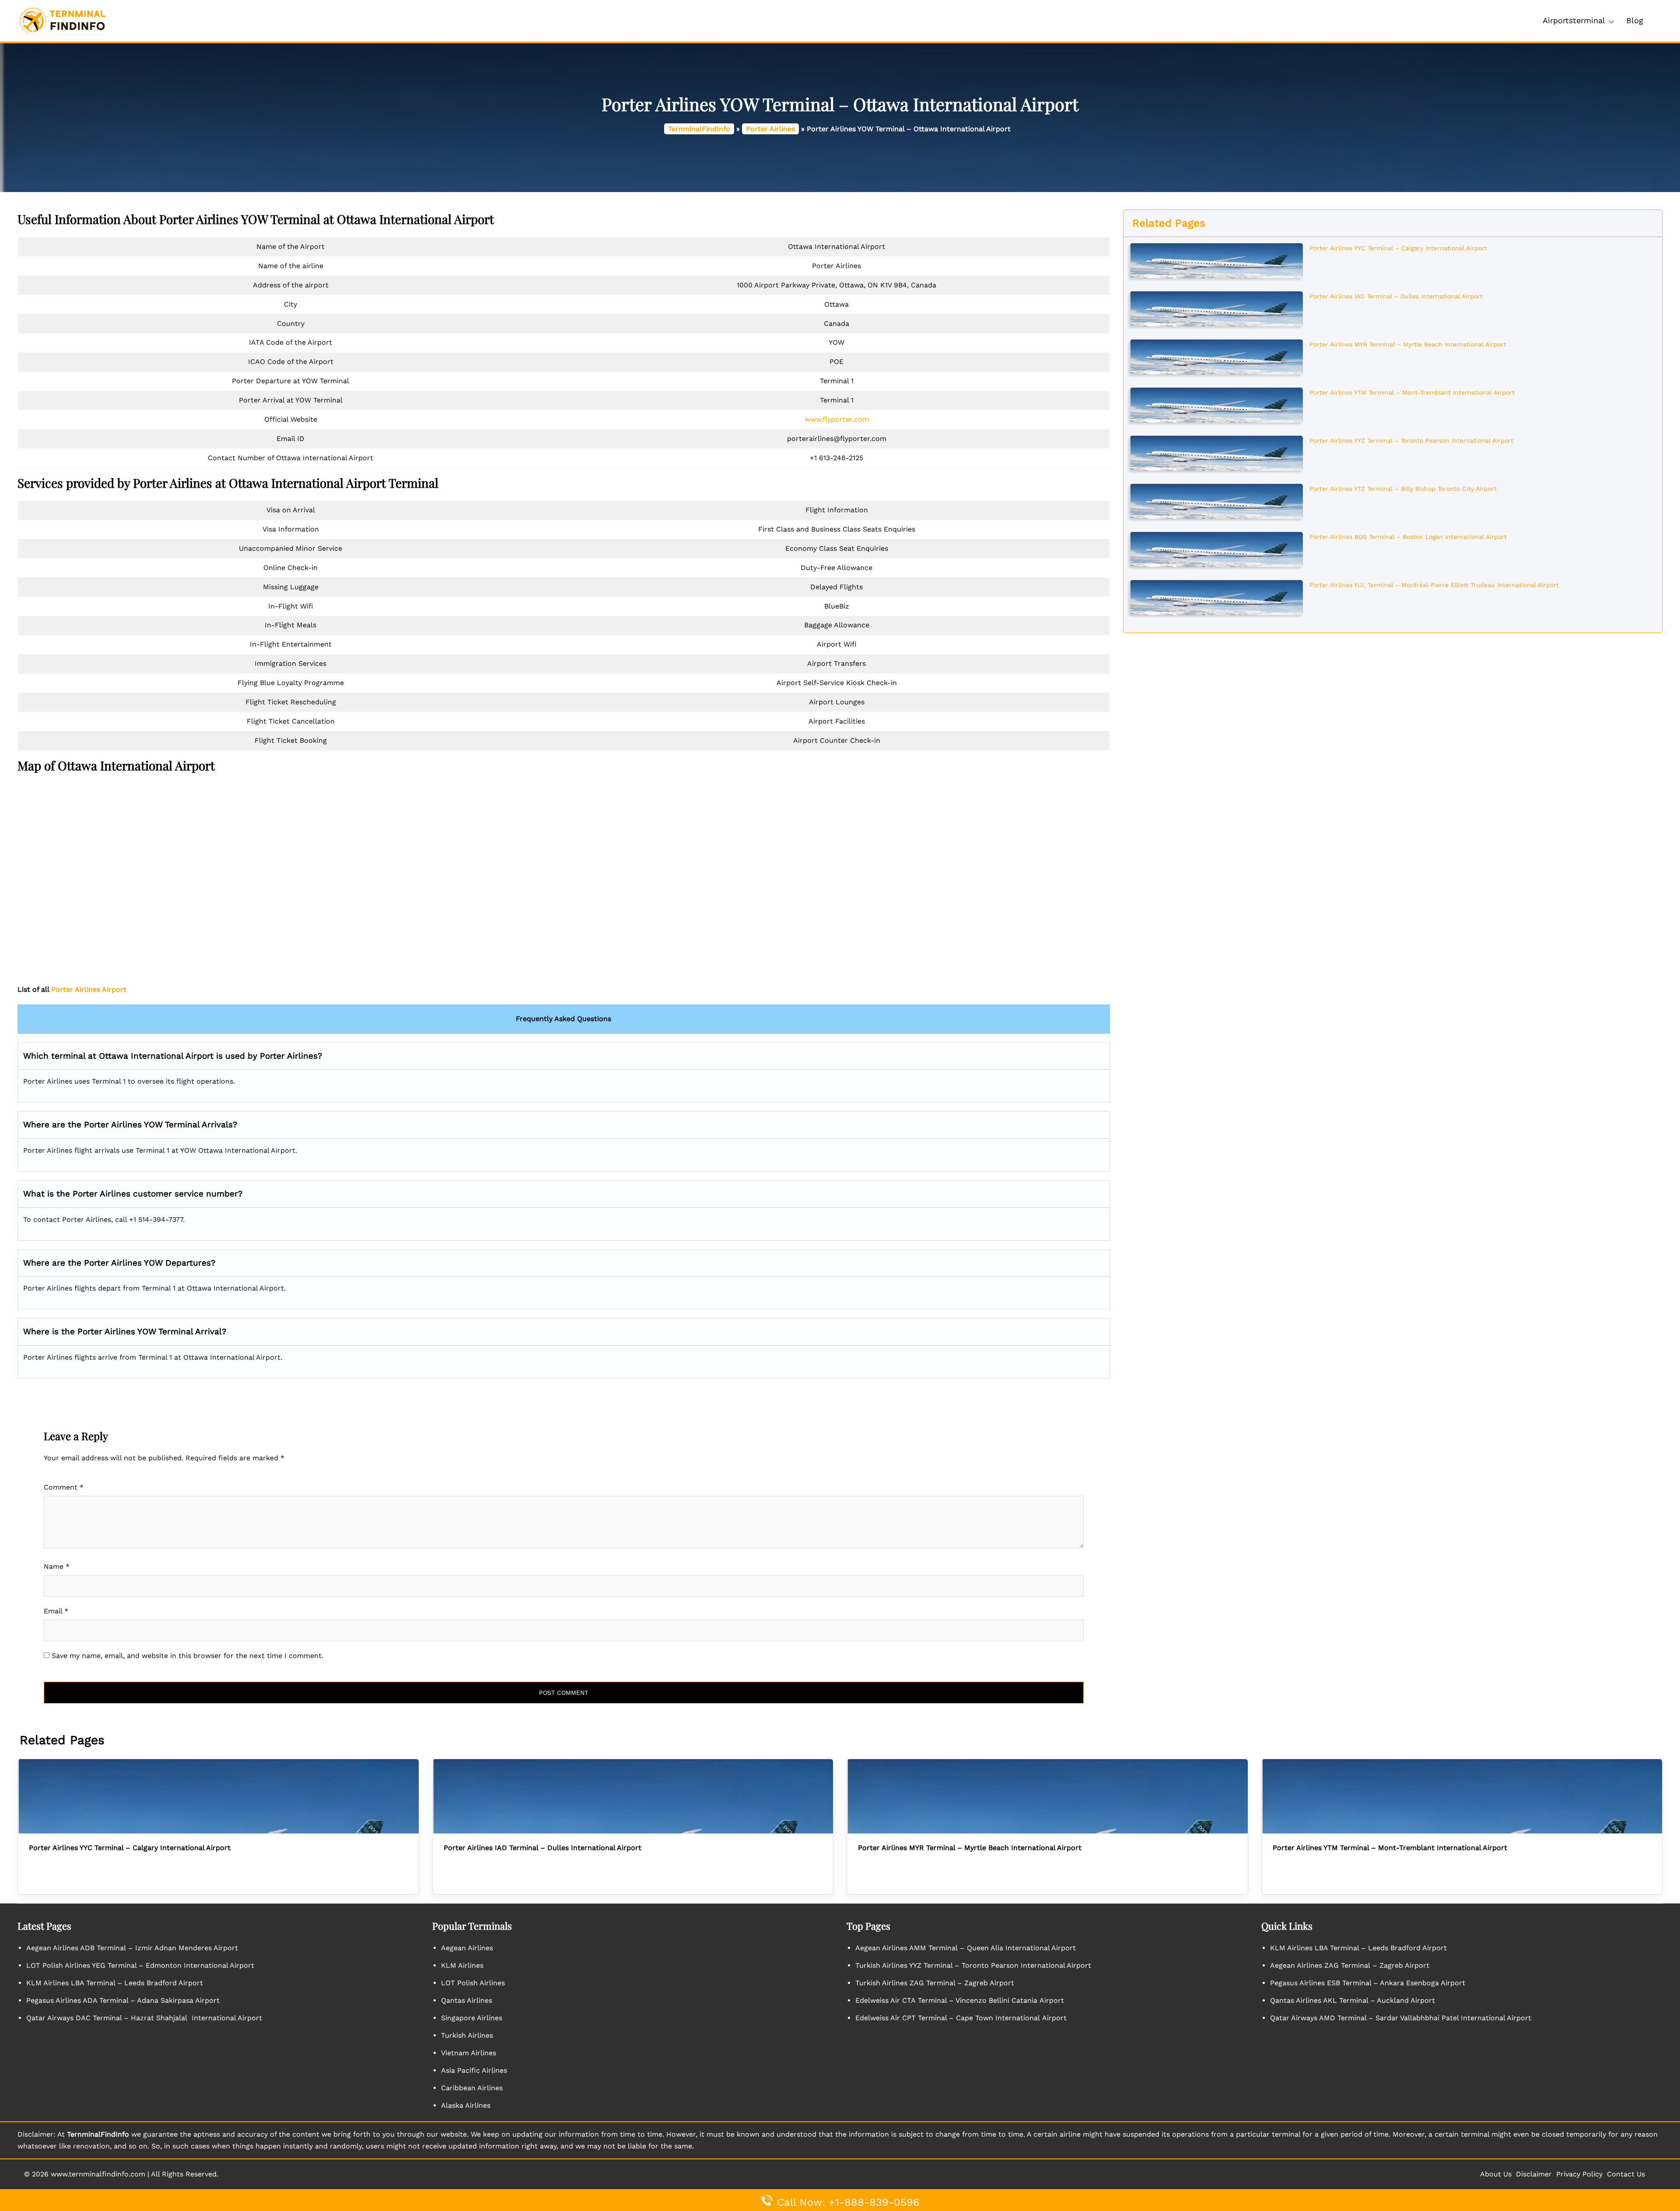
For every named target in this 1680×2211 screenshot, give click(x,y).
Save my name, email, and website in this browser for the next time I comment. (187, 1656)
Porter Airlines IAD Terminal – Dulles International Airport (1396, 296)
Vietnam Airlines (469, 2053)
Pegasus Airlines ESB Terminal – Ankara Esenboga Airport (1368, 1983)
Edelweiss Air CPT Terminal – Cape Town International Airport (961, 2018)
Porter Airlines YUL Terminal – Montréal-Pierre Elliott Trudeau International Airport (1434, 585)
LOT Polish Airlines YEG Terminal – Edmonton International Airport (140, 1965)
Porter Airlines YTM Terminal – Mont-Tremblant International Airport (1412, 392)
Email (56, 1611)
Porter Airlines (770, 129)
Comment (64, 1487)
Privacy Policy (1579, 2174)
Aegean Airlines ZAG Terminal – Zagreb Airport (1350, 1965)
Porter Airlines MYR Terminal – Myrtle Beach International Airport (1408, 344)
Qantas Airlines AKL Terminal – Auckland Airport (1353, 2000)
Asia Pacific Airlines (474, 2070)
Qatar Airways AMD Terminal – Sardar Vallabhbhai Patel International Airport (1401, 2018)
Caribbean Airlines (472, 2088)
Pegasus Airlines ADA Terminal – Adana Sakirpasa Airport (123, 2000)
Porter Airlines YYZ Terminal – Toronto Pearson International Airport (1411, 441)
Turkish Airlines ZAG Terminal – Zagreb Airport (935, 1983)
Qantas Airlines (467, 2000)
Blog (1635, 20)
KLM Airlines (462, 1965)
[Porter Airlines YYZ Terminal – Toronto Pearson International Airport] (1216, 452)
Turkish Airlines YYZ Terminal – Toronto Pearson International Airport (973, 1965)
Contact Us (1626, 2174)
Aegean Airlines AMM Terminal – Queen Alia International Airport (966, 1948)
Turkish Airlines (467, 2035)
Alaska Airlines (466, 2105)
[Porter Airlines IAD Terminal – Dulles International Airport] (1216, 308)
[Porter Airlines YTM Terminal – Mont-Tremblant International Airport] (1216, 404)
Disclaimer (1534, 2174)
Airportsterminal (1574, 20)
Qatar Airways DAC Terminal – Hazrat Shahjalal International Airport (144, 2018)
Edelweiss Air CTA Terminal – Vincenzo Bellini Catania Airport (960, 2000)
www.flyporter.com (837, 419)
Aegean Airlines (467, 1948)
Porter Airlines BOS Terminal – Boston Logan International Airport (1408, 537)
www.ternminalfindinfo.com (98, 2174)
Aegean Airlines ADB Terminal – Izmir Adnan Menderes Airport (132, 1948)
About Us (1496, 2174)
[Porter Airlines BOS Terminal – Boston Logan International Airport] (1216, 549)
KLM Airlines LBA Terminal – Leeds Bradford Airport (115, 1983)
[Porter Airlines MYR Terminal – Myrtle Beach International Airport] (1216, 356)
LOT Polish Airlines (473, 1983)
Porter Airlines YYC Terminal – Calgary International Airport (1398, 248)
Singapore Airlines (472, 2018)
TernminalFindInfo (699, 129)
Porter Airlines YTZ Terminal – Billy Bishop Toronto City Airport (1403, 489)
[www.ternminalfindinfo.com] (62, 20)
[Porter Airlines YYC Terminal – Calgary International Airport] (1216, 260)
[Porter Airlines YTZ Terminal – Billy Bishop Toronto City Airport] (1216, 500)
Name (57, 1566)
